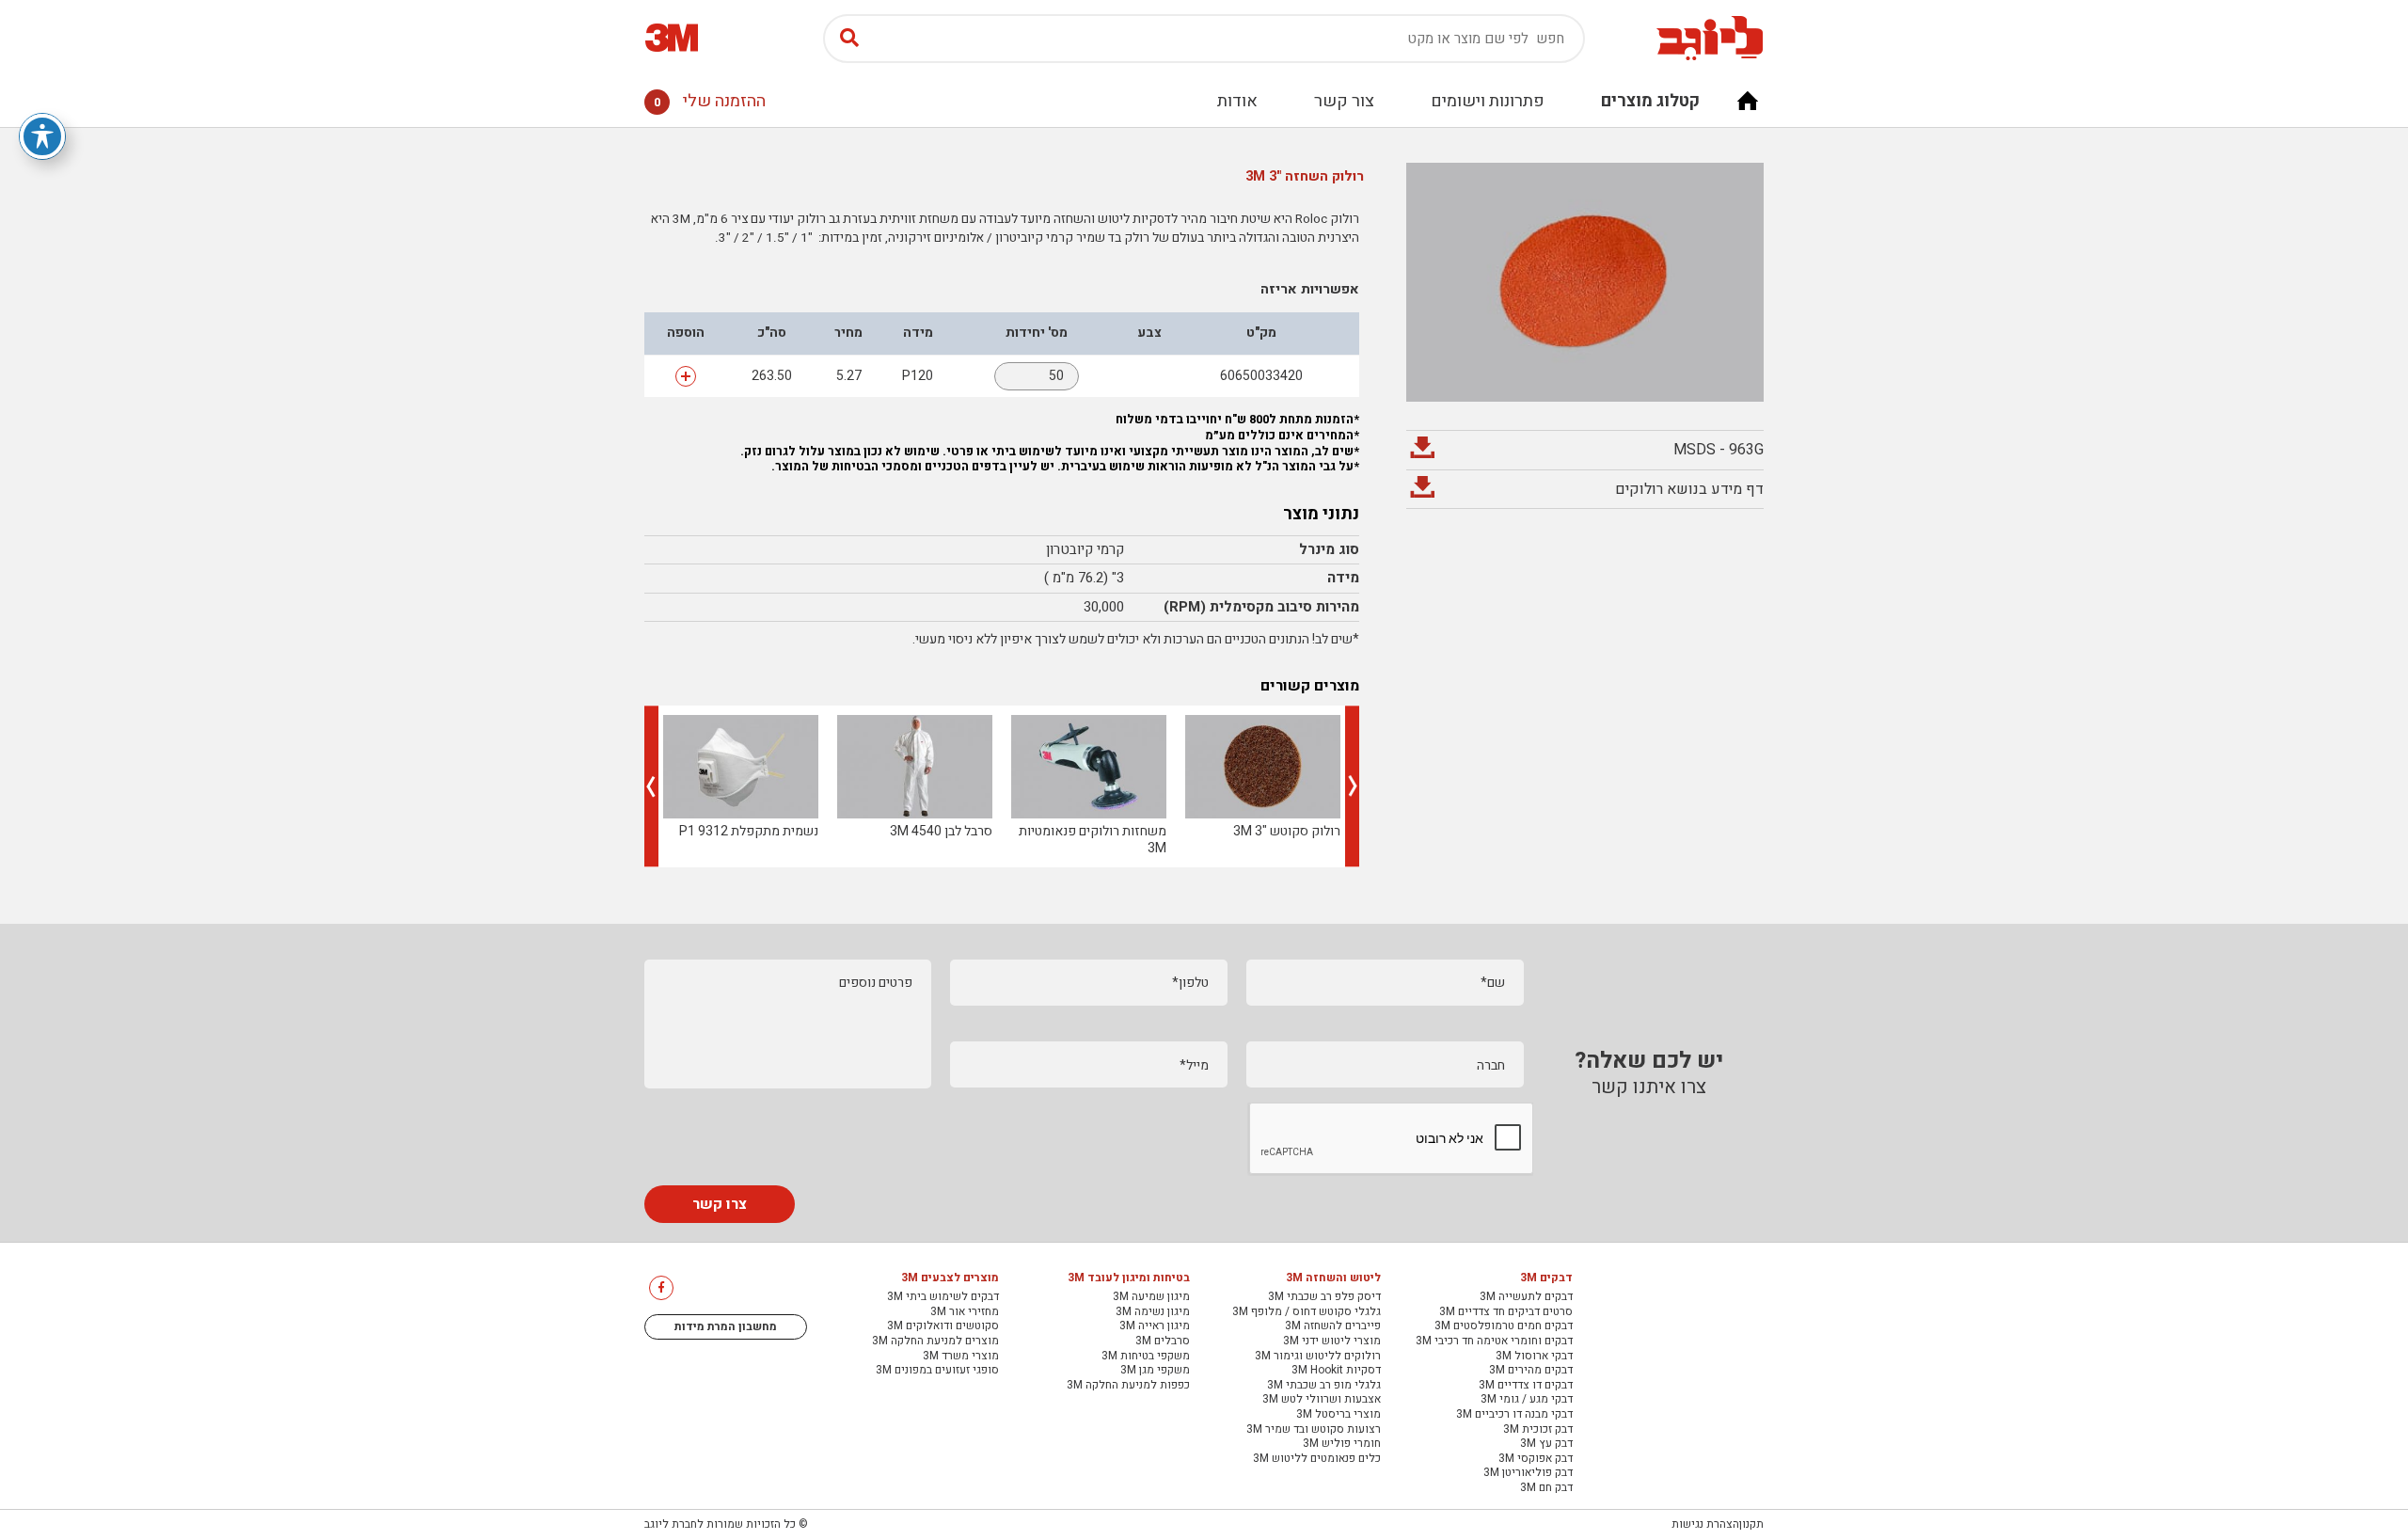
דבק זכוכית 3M (1538, 1430)
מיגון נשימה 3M (1153, 1312)
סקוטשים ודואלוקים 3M (943, 1326)
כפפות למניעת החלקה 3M (1128, 1386)
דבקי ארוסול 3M (1534, 1357)
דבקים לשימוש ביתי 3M (943, 1297)
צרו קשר (720, 1204)
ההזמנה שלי (710, 101)
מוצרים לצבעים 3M (950, 1278)
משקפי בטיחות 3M (1146, 1357)
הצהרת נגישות (1705, 1524)
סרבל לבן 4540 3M (941, 831)
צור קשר (1344, 101)
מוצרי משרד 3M (961, 1357)
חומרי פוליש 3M (1342, 1444)
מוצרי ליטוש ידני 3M (1332, 1342)
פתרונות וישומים (1488, 101)
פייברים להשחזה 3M (1333, 1326)
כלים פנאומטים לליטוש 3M (1317, 1459)
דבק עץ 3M (1546, 1444)
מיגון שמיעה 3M (1151, 1297)
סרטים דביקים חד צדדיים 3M (1506, 1312)
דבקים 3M (1546, 1278)
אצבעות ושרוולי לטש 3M (1322, 1400)
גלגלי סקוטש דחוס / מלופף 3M (1307, 1312)
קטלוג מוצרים (1650, 101)
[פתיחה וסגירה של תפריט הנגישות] (42, 136)
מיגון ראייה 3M (1155, 1326)
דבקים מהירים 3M (1531, 1371)
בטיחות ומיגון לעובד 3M (1129, 1278)
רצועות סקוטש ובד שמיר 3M (1314, 1430)
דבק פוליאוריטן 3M (1528, 1473)
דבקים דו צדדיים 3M (1526, 1386)
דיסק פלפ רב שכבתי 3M (1324, 1297)
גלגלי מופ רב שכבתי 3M (1324, 1386)
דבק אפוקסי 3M (1536, 1459)
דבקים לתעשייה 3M (1526, 1297)
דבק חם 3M (1546, 1488)
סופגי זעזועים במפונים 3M (937, 1371)
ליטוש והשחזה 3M (1333, 1278)
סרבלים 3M (1163, 1342)
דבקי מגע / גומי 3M (1527, 1400)
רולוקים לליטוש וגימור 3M (1318, 1357)
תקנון (1751, 1524)
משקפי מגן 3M (1155, 1371)
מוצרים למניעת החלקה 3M (935, 1342)
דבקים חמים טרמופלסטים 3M (1504, 1326)
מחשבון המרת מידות (726, 1326)
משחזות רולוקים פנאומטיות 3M (1093, 840)
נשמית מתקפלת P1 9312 (749, 831)
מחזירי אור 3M (965, 1312)
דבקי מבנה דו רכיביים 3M (1514, 1415)
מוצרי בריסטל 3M (1339, 1415)
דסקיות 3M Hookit (1336, 1371)
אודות (1237, 101)
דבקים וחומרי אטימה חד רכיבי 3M (1494, 1342)
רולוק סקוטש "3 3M (1287, 831)
